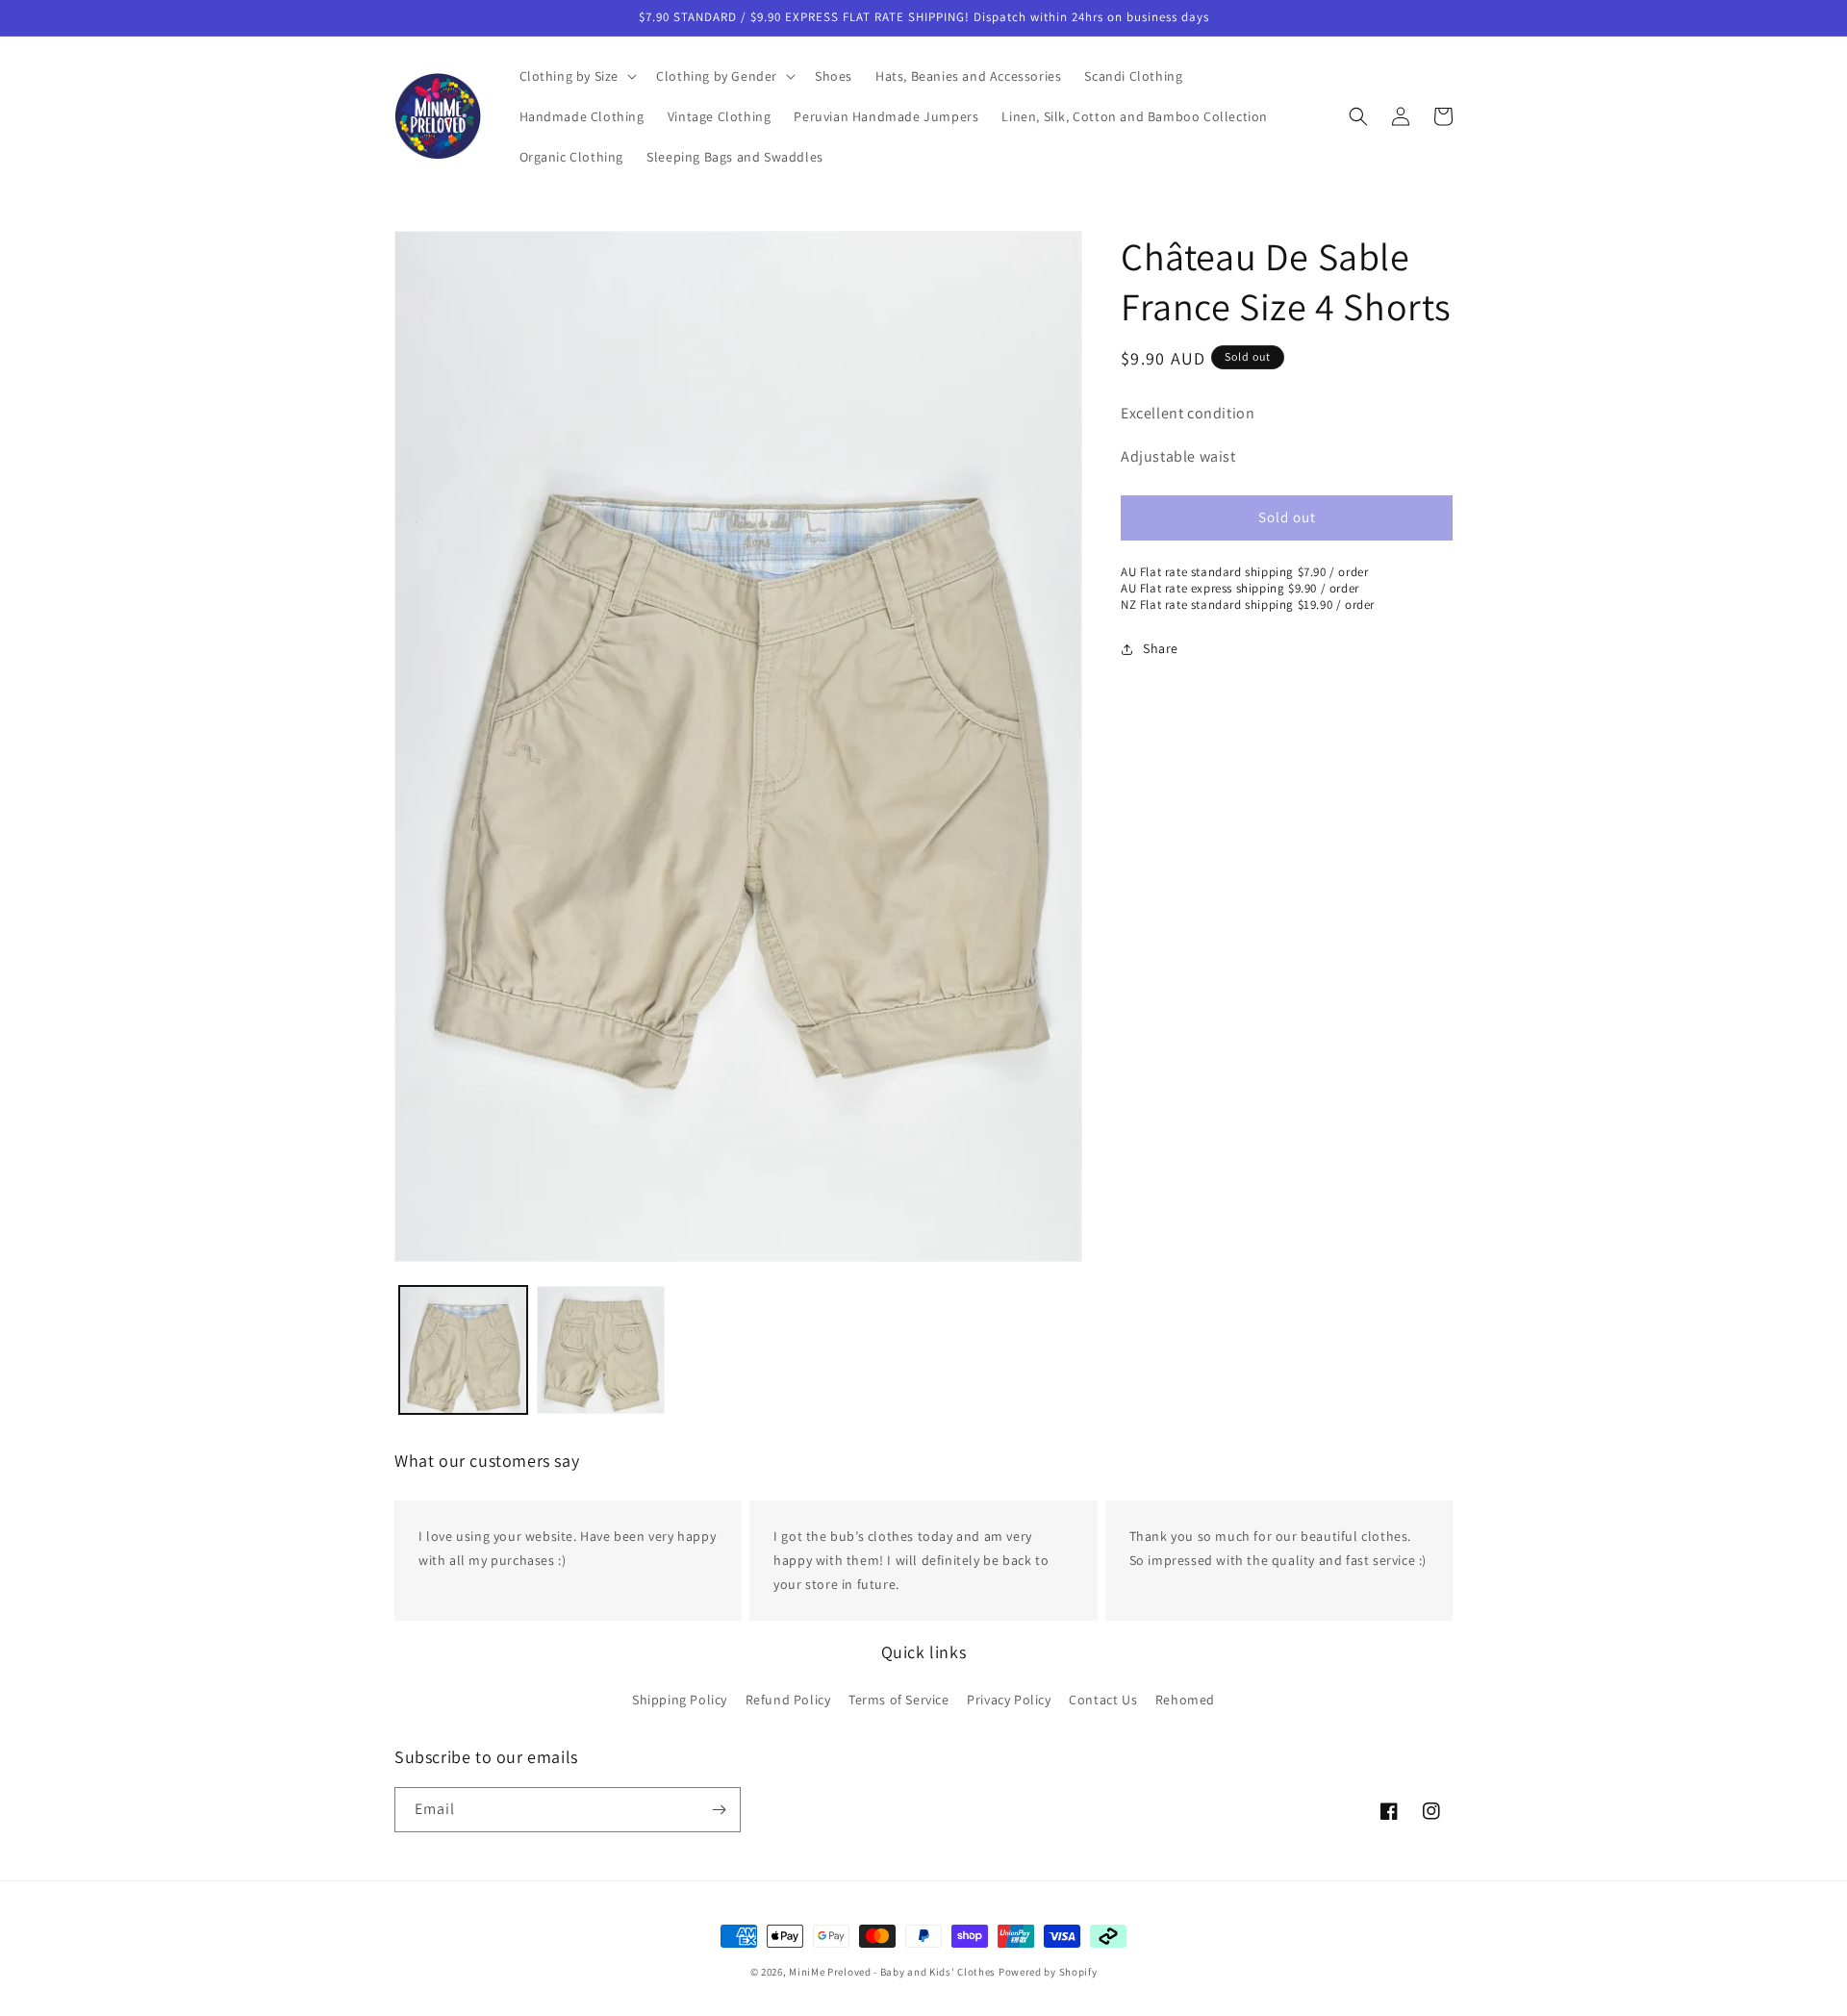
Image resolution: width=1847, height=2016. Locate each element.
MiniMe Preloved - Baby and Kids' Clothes (892, 1972)
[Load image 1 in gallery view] (463, 1350)
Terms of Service (899, 1699)
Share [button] (1161, 648)
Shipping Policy (680, 1699)
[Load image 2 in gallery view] (601, 1350)
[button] (577, 76)
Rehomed (1185, 1699)
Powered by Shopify (1048, 1972)
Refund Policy (788, 1699)
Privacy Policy (1009, 1699)
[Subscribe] (719, 1810)
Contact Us (1103, 1699)
